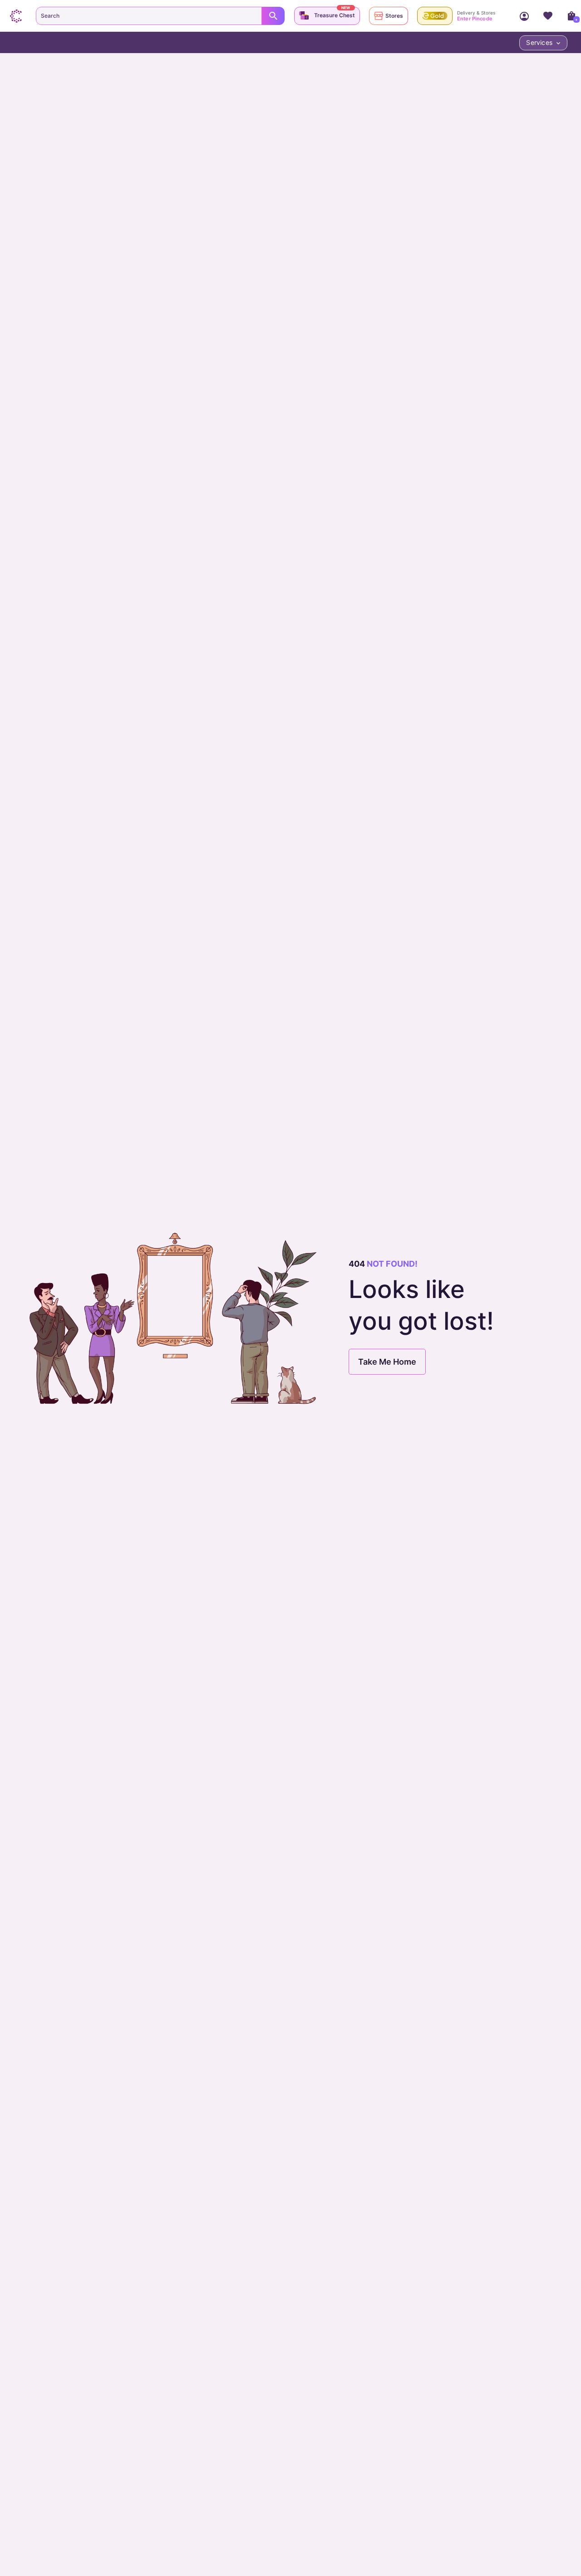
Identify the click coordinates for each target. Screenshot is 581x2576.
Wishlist (548, 16)
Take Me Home (387, 1362)
